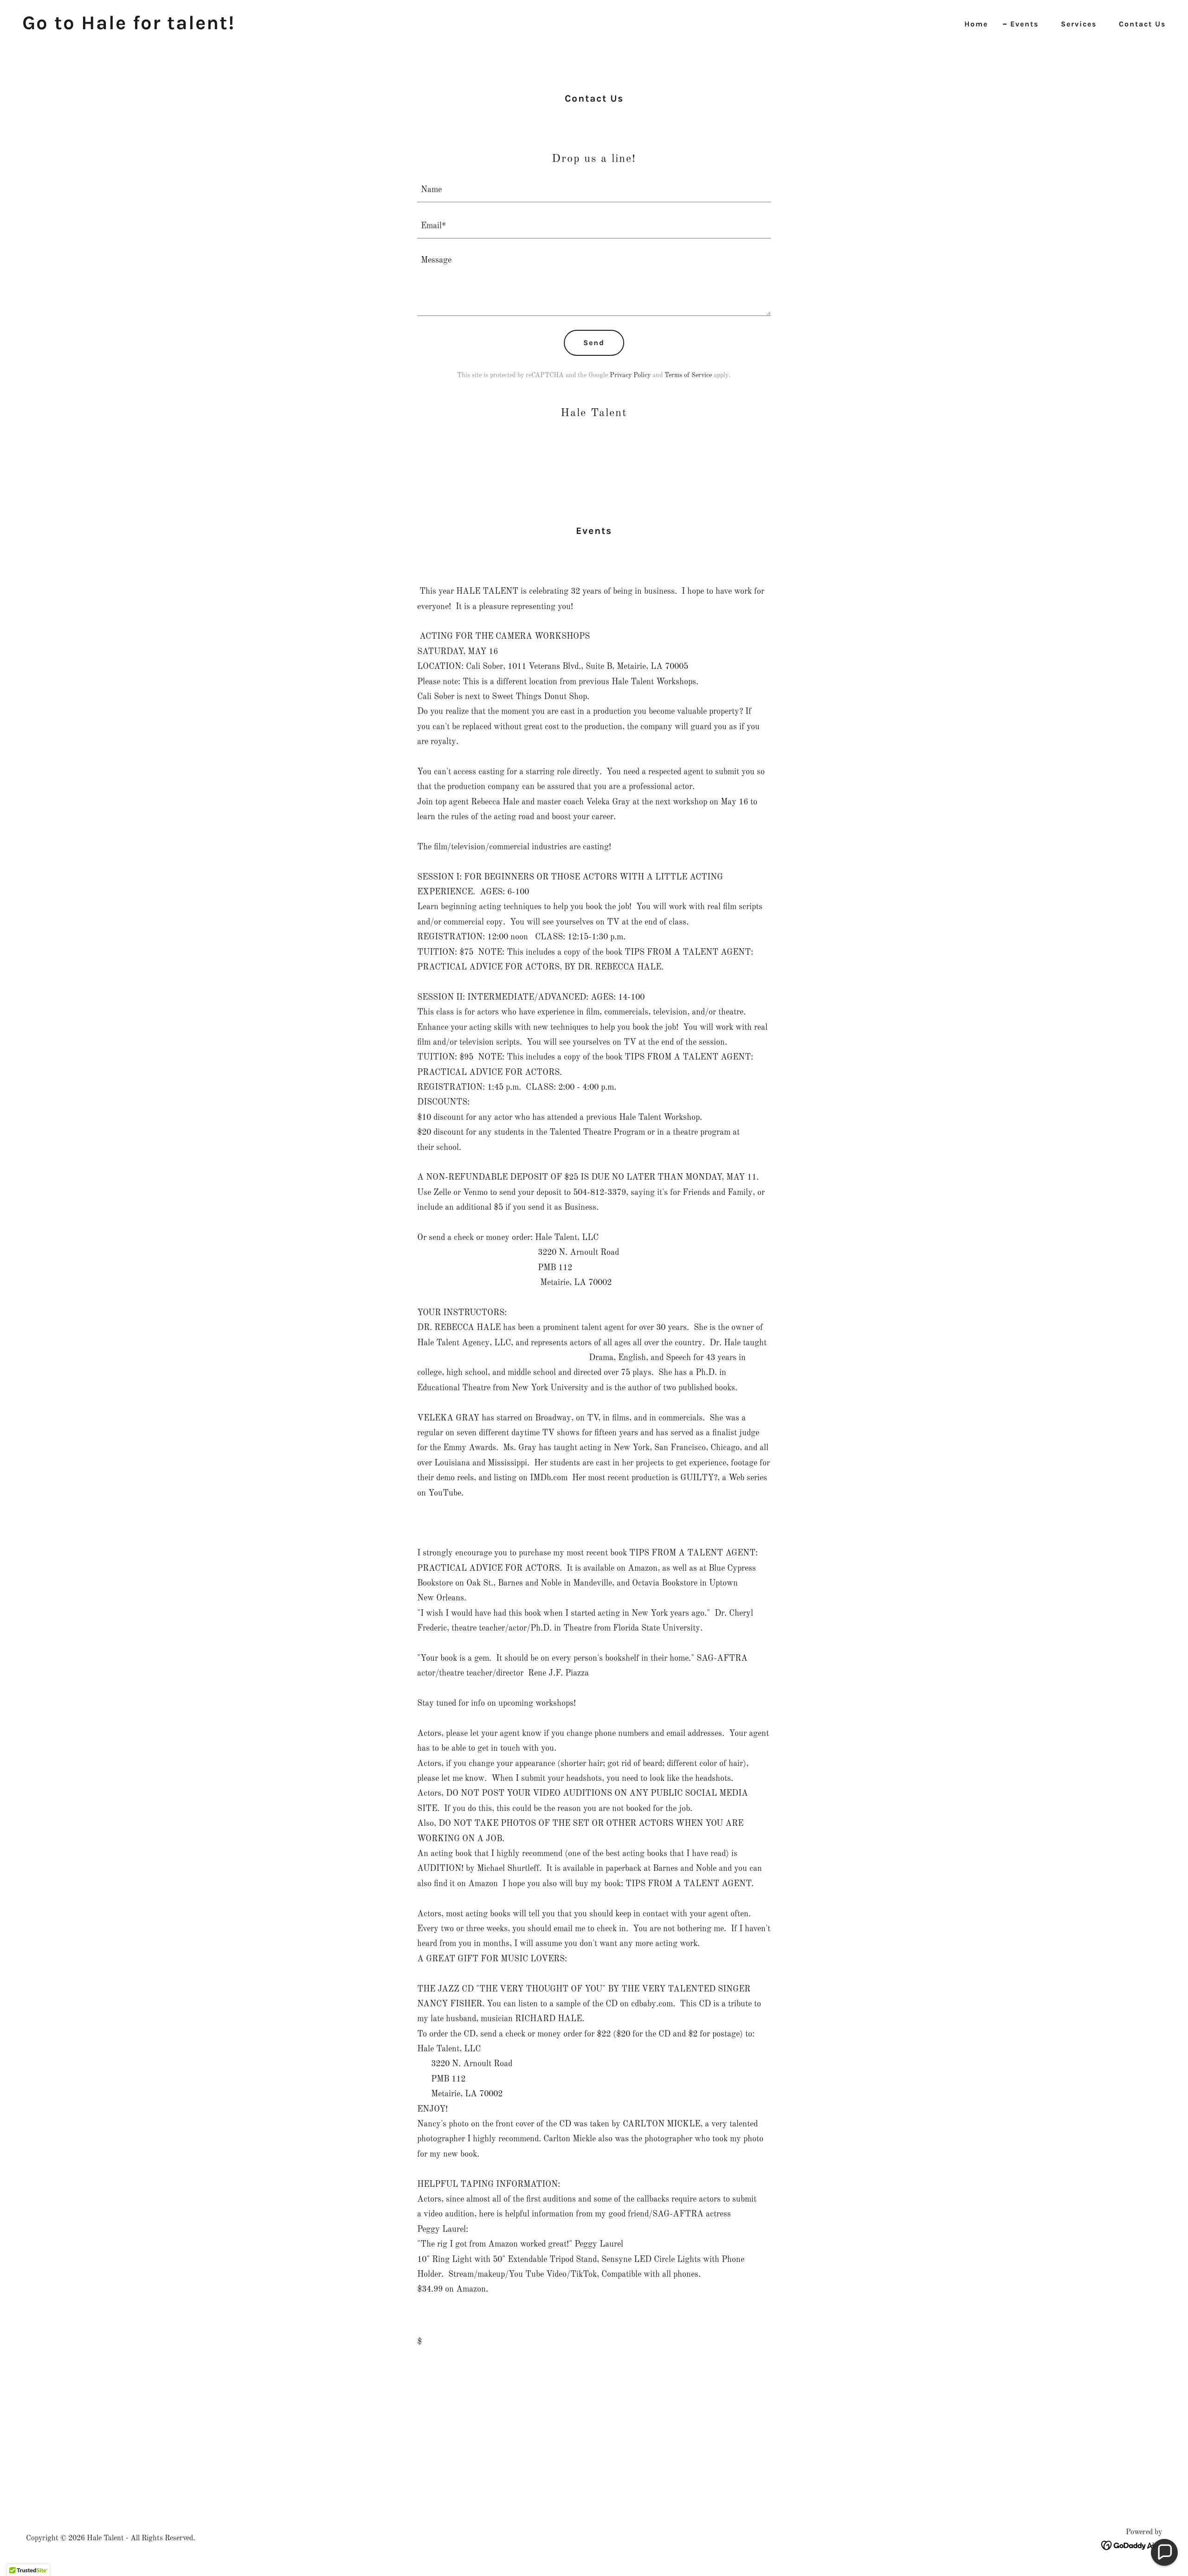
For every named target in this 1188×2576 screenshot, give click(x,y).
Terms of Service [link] (688, 375)
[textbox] (594, 190)
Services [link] (1079, 24)
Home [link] (976, 24)
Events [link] (1024, 24)
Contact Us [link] (1142, 24)
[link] (129, 27)
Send (594, 343)
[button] (1164, 2552)
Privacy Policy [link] (630, 375)
